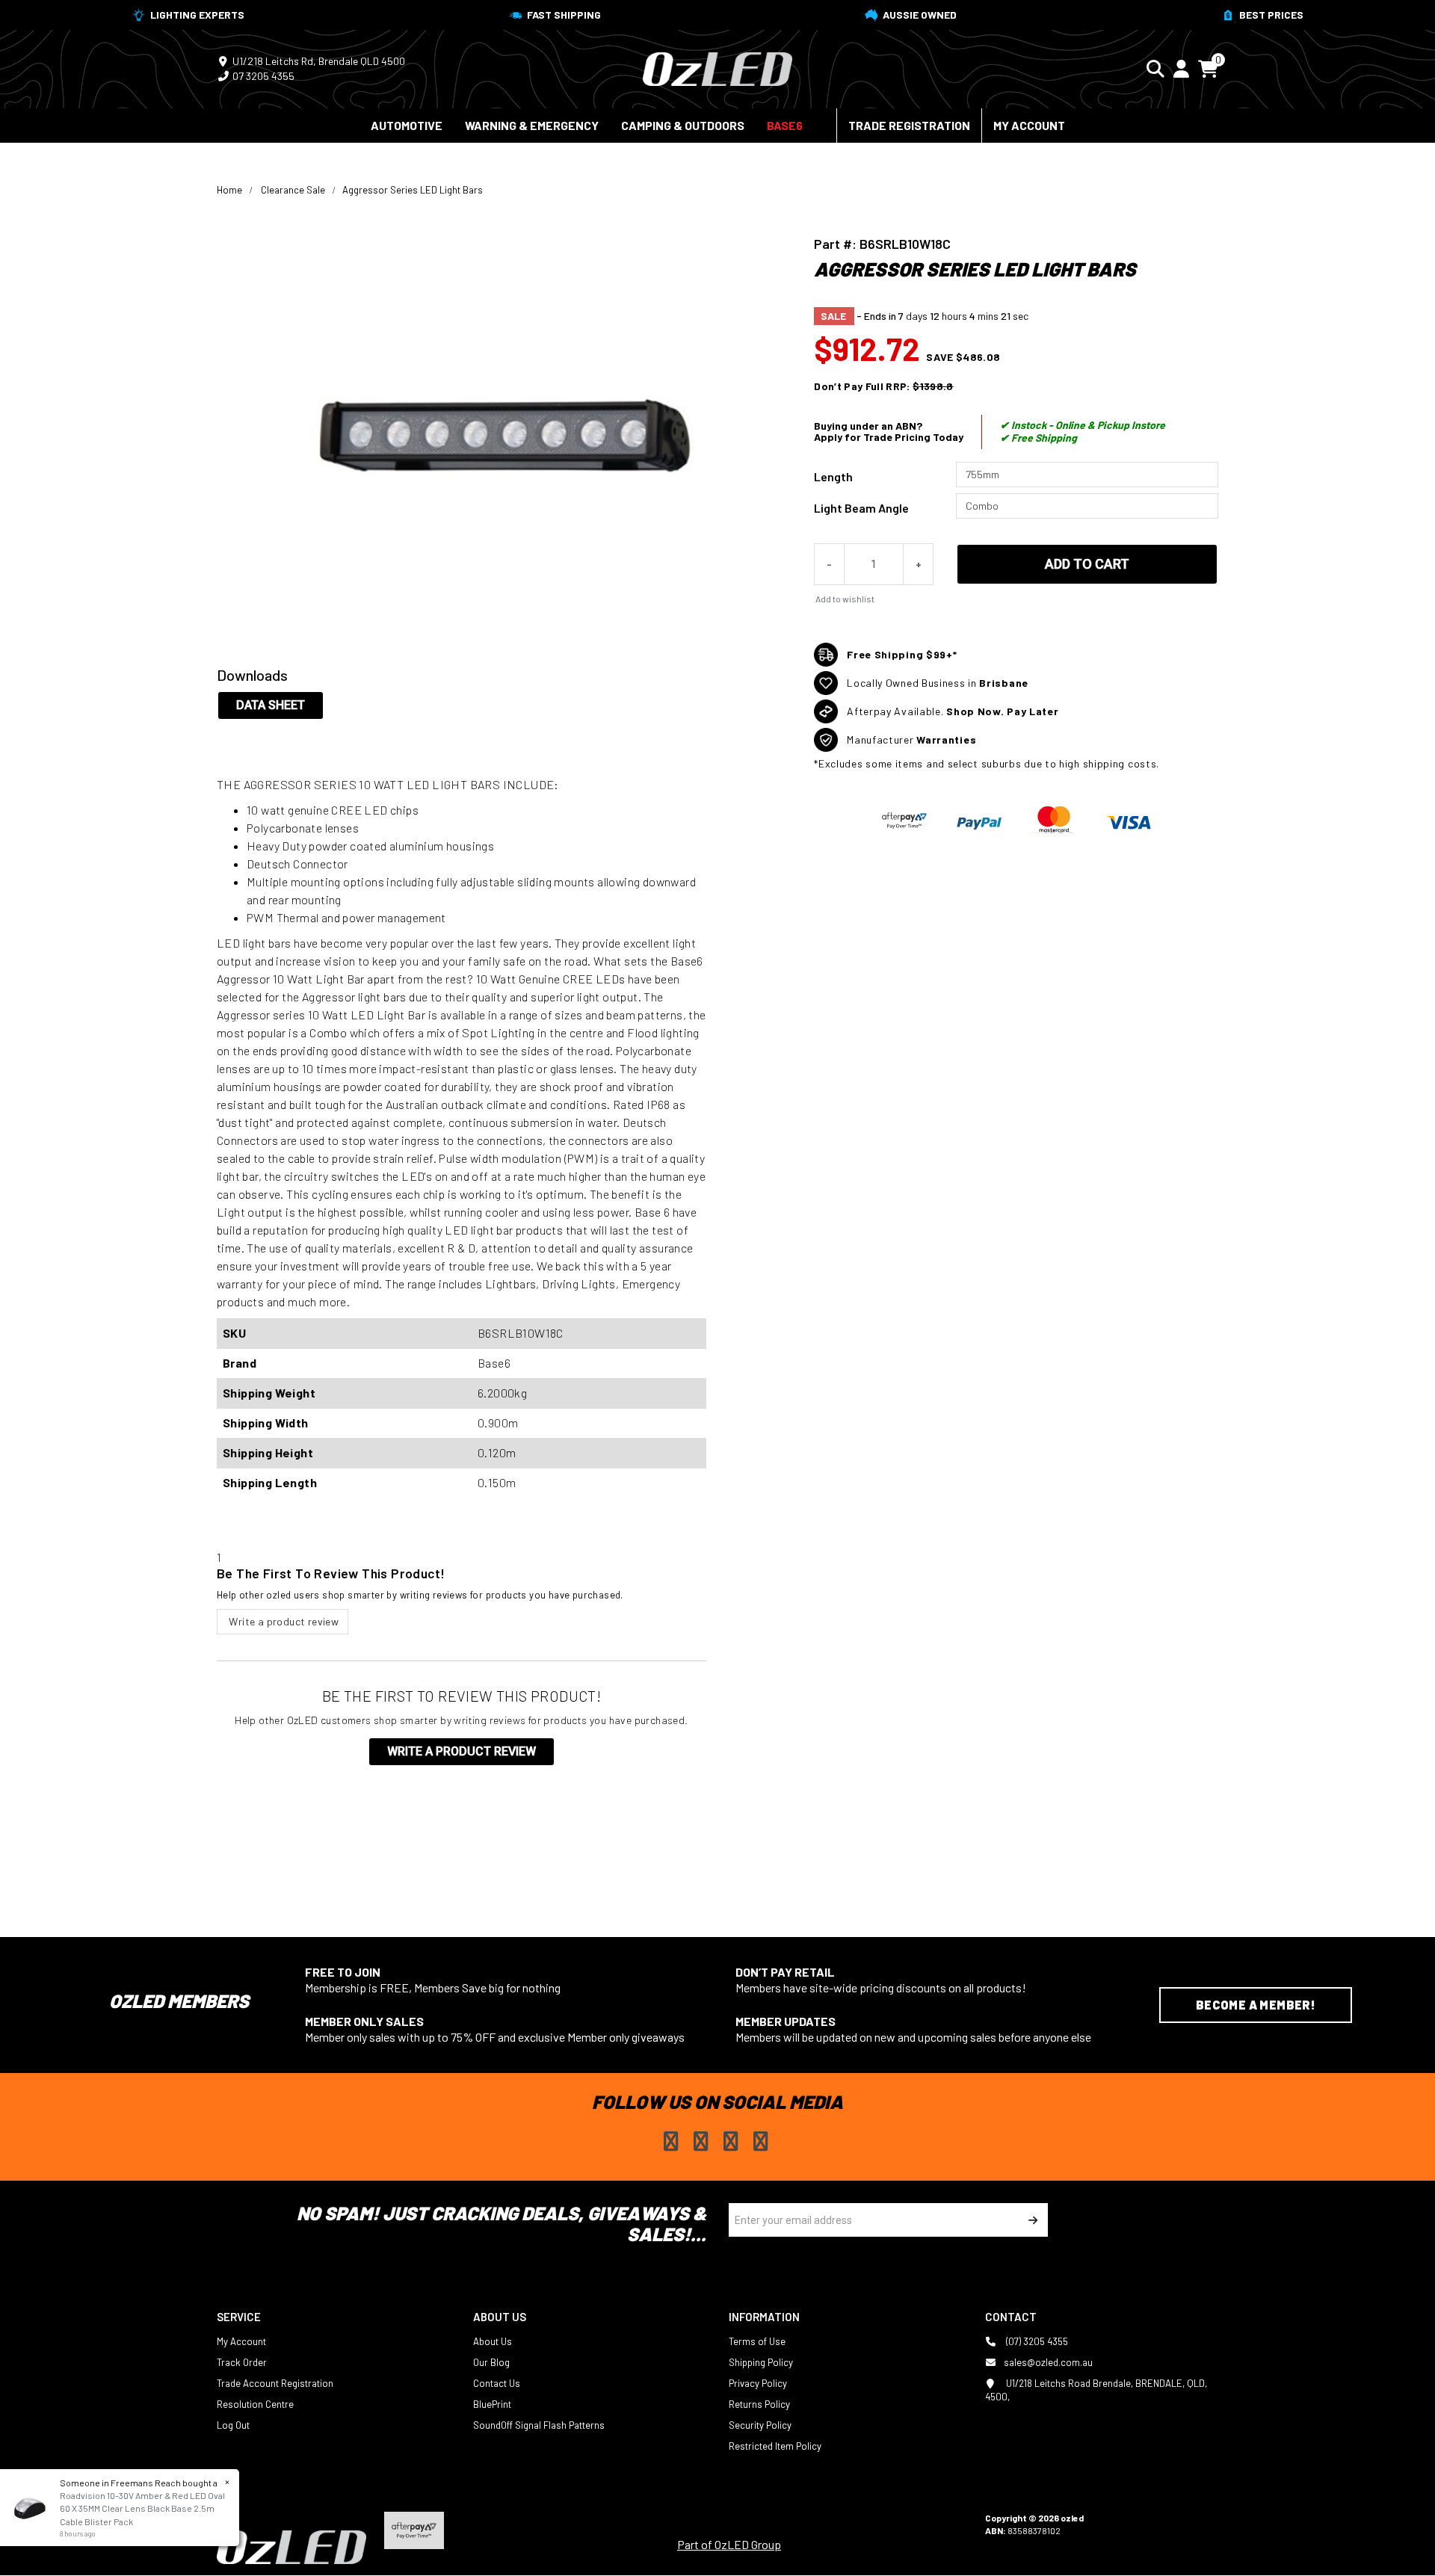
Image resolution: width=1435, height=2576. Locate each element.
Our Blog (491, 2362)
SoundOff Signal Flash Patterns (539, 2425)
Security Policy (760, 2425)
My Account (1029, 125)
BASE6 (785, 125)
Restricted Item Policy (775, 2446)
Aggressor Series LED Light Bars (413, 190)
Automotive (407, 125)
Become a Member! (1256, 2005)
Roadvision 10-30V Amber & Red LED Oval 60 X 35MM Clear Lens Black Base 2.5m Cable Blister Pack (142, 2508)
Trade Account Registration (275, 2383)
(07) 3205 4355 (1036, 2341)
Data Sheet (271, 705)
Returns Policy (759, 2404)
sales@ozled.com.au (1048, 2362)
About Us (493, 2341)
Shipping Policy (761, 2362)
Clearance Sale (293, 190)
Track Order (242, 2362)
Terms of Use (757, 2341)
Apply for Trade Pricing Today (889, 437)
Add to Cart (1087, 564)
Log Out (233, 2425)
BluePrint (492, 2404)
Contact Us (497, 2383)
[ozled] (717, 67)
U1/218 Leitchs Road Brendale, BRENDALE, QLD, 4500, (1096, 2390)
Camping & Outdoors (683, 125)
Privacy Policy (758, 2383)
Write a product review (283, 1621)
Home (229, 190)
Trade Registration (909, 125)
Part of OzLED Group (729, 2544)
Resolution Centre (255, 2404)
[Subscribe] (1031, 2220)
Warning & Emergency (532, 125)
